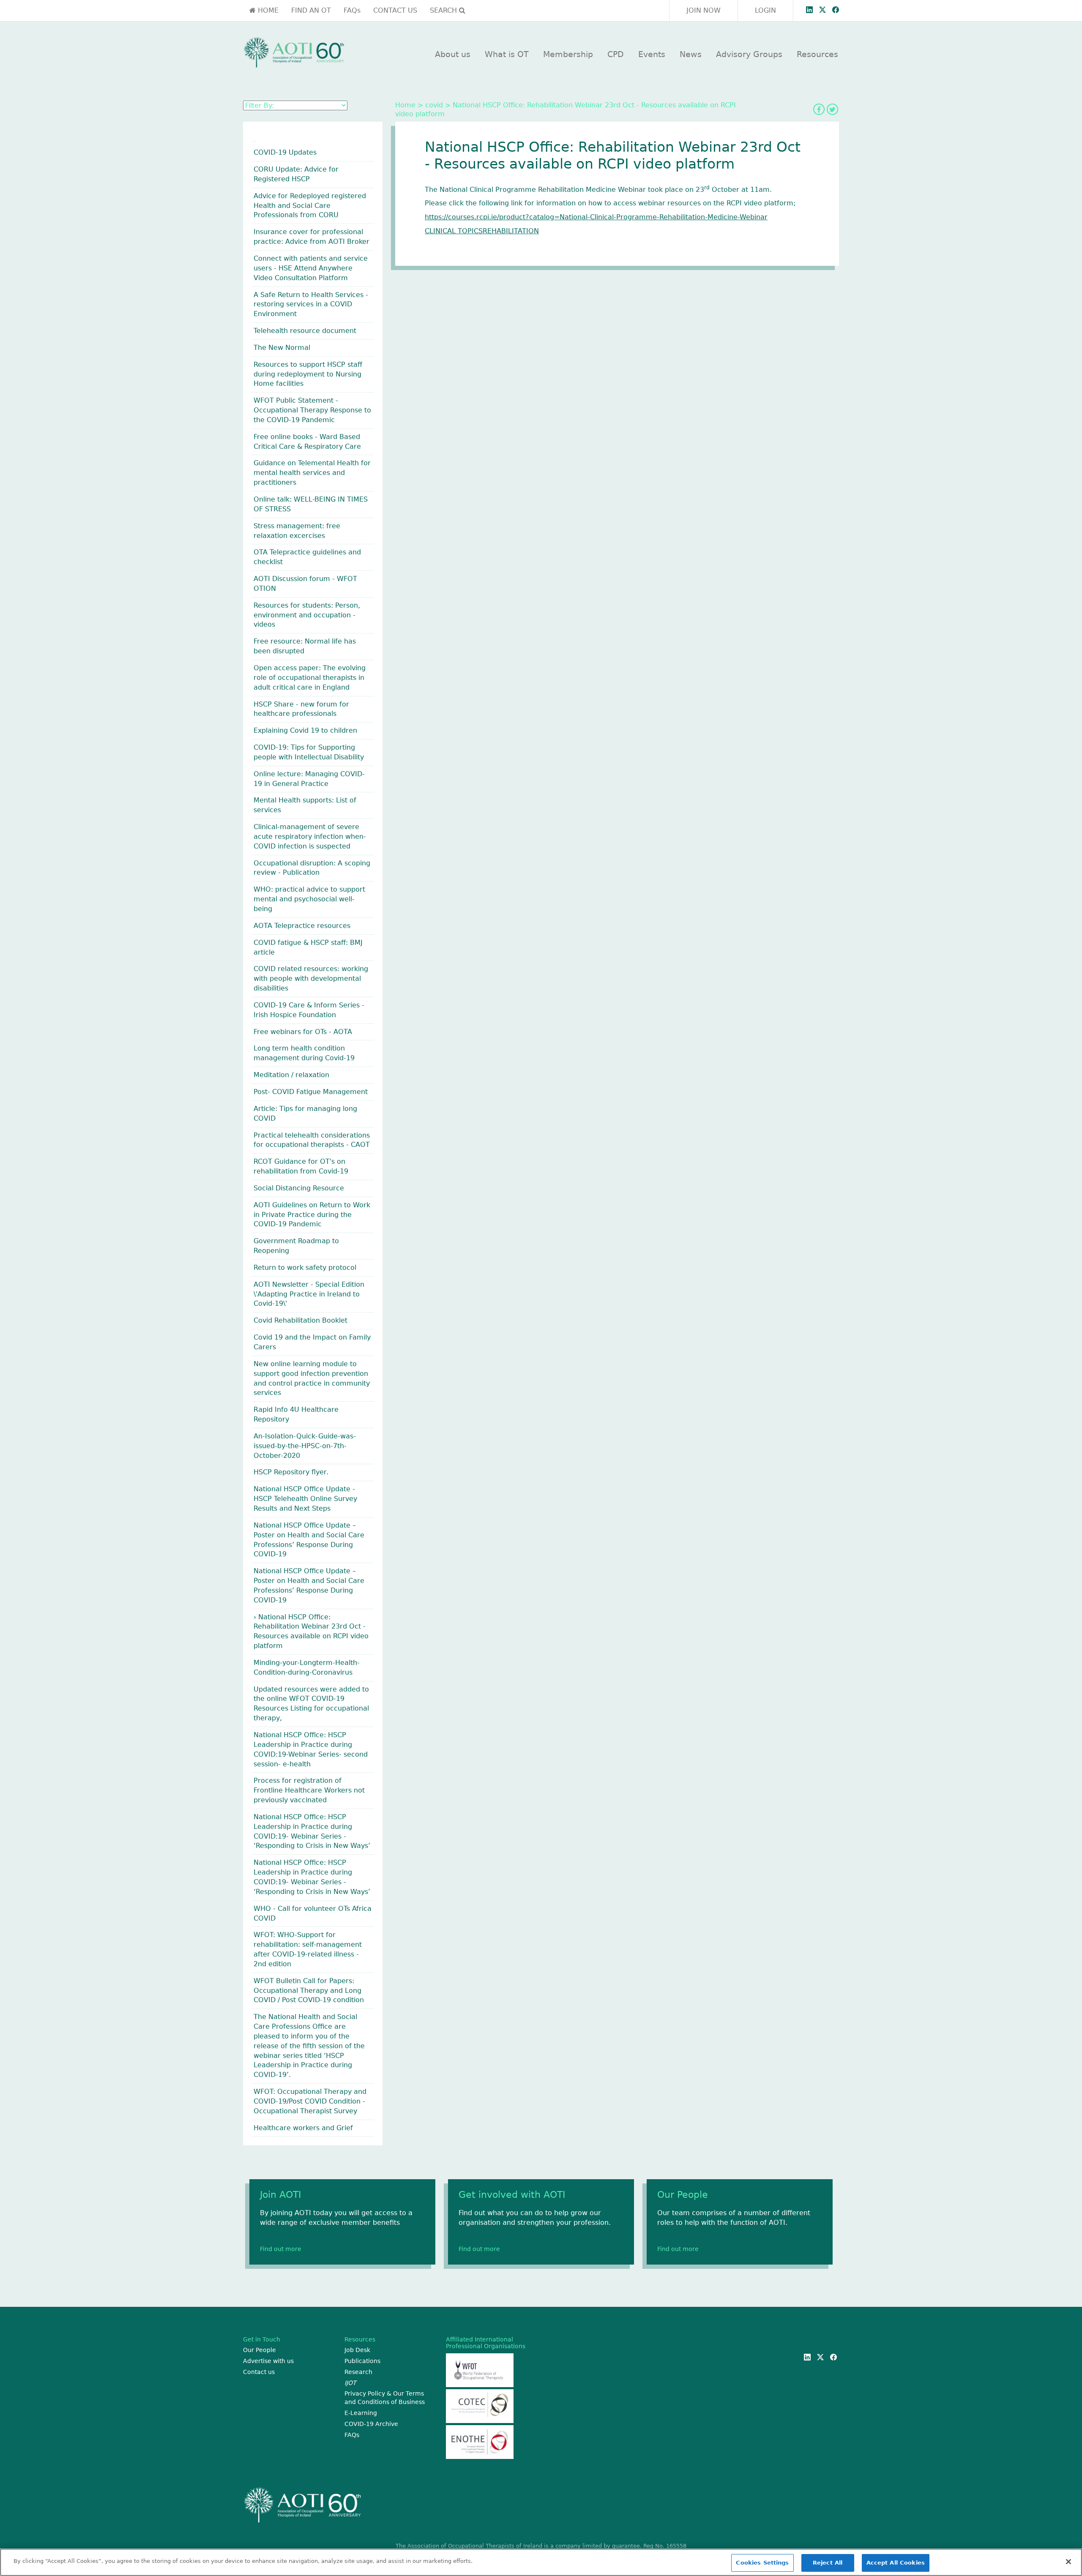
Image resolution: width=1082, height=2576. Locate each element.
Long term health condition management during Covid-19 (304, 1053)
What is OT (507, 54)
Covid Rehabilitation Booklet (301, 1320)
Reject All (828, 2563)
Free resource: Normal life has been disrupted (305, 646)
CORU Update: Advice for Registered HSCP (296, 174)
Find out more (281, 2249)
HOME (267, 10)
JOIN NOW (704, 10)
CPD (616, 54)
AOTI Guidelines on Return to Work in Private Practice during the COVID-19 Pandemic (312, 1215)
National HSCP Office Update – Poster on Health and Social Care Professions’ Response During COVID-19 (309, 1540)
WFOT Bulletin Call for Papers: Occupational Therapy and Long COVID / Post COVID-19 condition (309, 1991)
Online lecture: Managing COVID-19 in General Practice (309, 779)
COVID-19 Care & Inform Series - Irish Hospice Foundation (309, 1010)
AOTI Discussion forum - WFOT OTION (305, 584)
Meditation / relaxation (291, 1075)
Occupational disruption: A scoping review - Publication (312, 868)
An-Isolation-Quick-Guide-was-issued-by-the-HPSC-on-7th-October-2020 (305, 1446)
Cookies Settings (762, 2563)
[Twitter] (832, 109)
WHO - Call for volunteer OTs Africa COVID (313, 1913)
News (691, 54)
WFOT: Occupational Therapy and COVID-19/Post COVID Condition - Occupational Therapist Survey (310, 2101)
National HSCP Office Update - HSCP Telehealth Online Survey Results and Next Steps (305, 1499)
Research (358, 2372)
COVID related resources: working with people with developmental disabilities (311, 978)
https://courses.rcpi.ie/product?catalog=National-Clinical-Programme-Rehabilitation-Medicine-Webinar (596, 217)
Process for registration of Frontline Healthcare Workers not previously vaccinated (309, 1790)
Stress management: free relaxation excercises (297, 531)
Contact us (259, 2372)
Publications (362, 2361)
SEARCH (444, 10)
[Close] (1068, 2562)
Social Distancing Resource (299, 1188)
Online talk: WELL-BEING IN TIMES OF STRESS (311, 504)
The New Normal (282, 348)
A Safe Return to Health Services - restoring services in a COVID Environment (311, 304)
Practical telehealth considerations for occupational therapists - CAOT (312, 1140)
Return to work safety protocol (305, 1268)
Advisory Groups (749, 54)
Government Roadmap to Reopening (296, 1246)
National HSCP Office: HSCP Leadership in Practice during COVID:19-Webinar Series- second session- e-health (311, 1749)
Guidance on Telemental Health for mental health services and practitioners (312, 473)
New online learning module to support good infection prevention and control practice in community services (312, 1378)
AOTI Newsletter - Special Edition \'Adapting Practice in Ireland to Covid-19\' (309, 1294)
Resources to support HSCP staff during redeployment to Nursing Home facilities (308, 374)
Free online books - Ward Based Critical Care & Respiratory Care (307, 442)
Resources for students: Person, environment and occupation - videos (307, 615)
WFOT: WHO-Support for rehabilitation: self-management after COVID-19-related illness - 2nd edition (308, 1949)
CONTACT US (395, 10)
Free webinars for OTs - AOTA (303, 1032)
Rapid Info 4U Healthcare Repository (296, 1414)
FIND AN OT (311, 10)
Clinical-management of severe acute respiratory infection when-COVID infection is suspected (310, 836)
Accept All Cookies (896, 2563)
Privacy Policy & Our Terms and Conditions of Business (385, 2398)
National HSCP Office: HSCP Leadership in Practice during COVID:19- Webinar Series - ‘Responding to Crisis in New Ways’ (312, 1831)
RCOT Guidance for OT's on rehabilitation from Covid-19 (301, 1166)
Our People (260, 2350)
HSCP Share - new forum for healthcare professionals (301, 709)
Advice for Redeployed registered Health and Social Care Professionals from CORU (310, 206)
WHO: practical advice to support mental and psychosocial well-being (309, 899)
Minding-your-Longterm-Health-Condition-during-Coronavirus (307, 1667)
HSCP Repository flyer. (291, 1472)
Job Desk (357, 2350)
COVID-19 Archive (371, 2424)
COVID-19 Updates (285, 152)
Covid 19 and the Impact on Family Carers (312, 1342)
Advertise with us (268, 2361)
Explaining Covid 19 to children (305, 730)
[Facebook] (819, 109)
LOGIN (765, 10)
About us (453, 54)
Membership (568, 54)
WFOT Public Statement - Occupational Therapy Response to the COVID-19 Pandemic (312, 410)
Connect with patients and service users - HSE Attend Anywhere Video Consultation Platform (311, 268)
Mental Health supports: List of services (305, 805)
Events (652, 54)
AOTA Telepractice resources (302, 926)
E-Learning (361, 2413)
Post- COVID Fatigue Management (311, 1092)
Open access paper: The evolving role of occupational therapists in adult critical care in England (310, 678)
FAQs (352, 10)
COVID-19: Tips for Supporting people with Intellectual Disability (309, 752)
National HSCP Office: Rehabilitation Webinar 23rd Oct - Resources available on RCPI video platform (311, 1632)
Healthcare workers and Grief (303, 2128)
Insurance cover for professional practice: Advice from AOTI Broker (311, 237)
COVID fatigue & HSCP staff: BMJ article (308, 947)
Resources (817, 54)
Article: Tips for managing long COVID (305, 1113)
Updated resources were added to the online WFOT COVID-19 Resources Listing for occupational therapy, (311, 1704)
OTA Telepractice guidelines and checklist (307, 557)
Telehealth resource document (305, 331)
